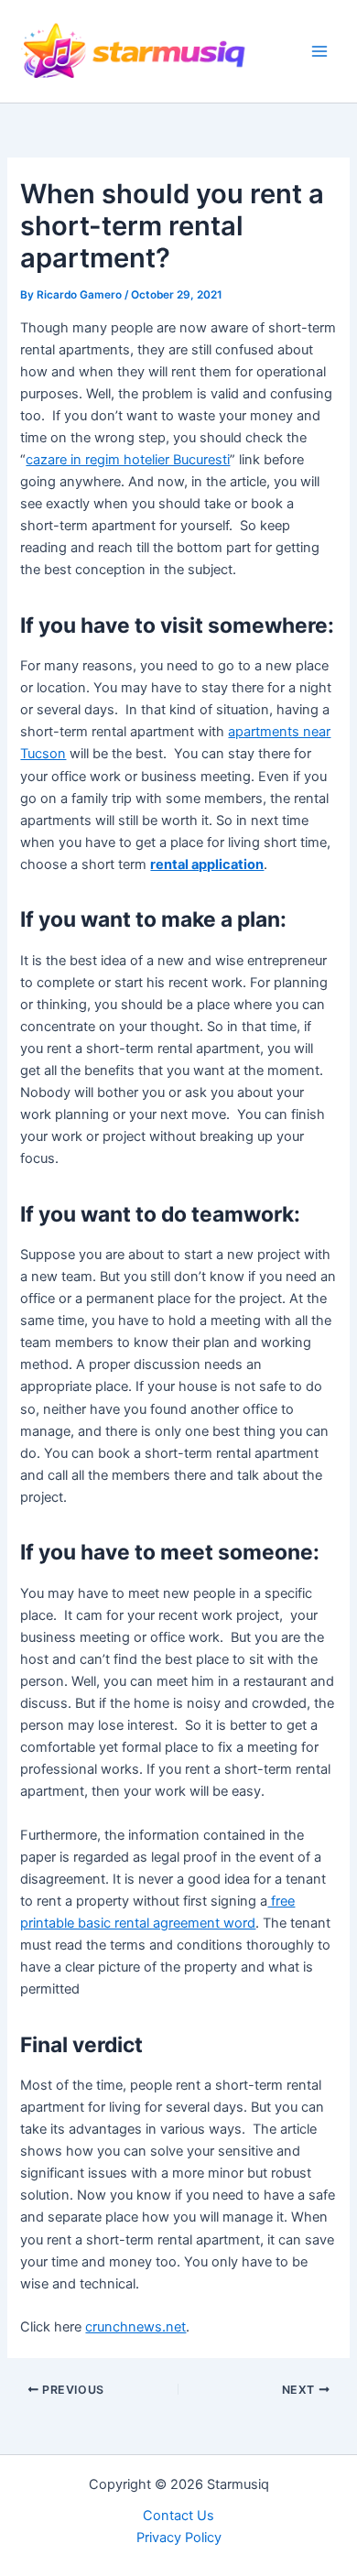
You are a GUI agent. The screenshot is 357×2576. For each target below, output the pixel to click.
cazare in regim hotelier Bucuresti (128, 460)
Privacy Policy (179, 2538)
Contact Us (178, 2516)
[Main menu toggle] (319, 51)
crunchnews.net (135, 2327)
